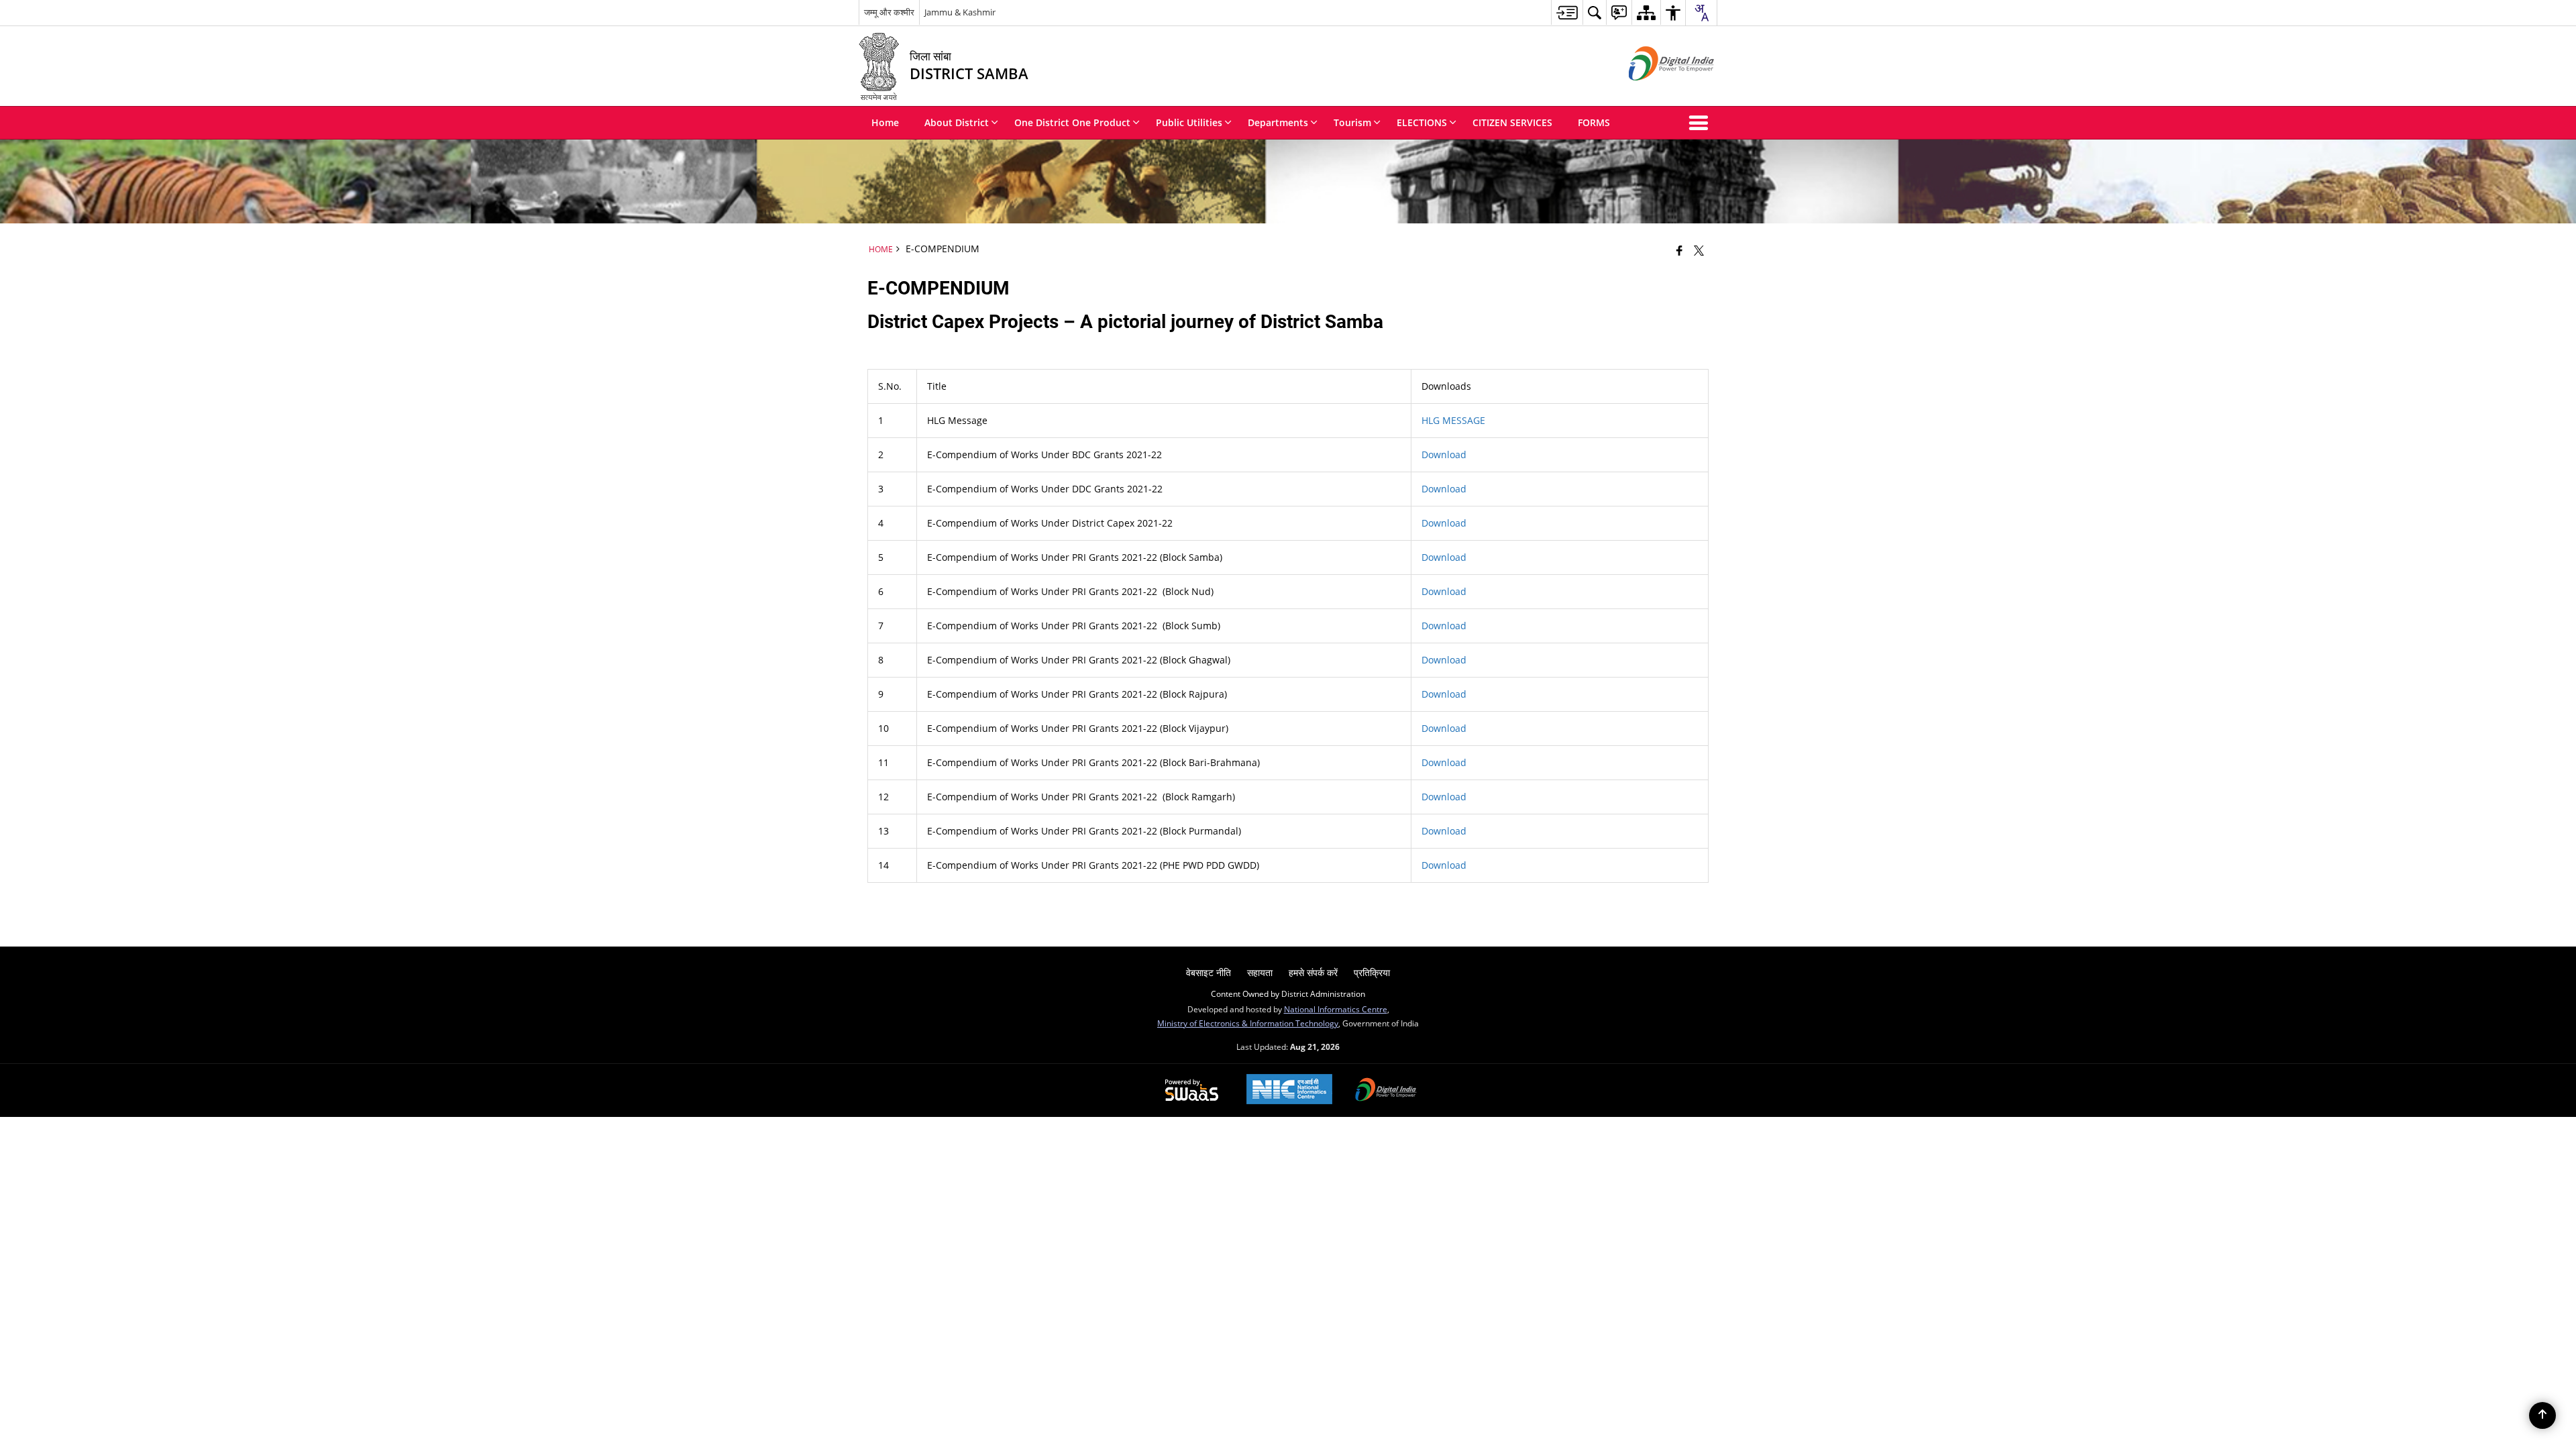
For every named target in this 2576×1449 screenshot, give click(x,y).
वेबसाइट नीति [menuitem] (1209, 972)
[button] (1701, 123)
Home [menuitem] (885, 122)
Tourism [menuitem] (1352, 122)
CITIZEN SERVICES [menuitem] (1512, 122)
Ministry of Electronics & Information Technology (1248, 1023)
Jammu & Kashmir (960, 12)
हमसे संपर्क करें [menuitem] (1313, 972)
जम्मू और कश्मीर (889, 12)
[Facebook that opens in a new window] (1679, 250)
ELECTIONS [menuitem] (1422, 122)
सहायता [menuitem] (1260, 972)
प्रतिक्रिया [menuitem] (1372, 972)
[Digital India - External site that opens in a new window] (1655, 92)
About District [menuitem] (957, 122)
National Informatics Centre (1336, 1009)
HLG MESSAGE (1453, 420)
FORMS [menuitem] (1594, 122)
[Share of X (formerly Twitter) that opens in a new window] (1699, 250)
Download (1444, 489)
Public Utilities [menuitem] (1189, 122)
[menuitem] (1567, 12)
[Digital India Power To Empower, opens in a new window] (1386, 1091)
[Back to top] (2542, 1415)
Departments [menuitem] (1278, 122)
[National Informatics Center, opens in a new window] (1289, 1090)
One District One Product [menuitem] (1072, 122)
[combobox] (1701, 13)
